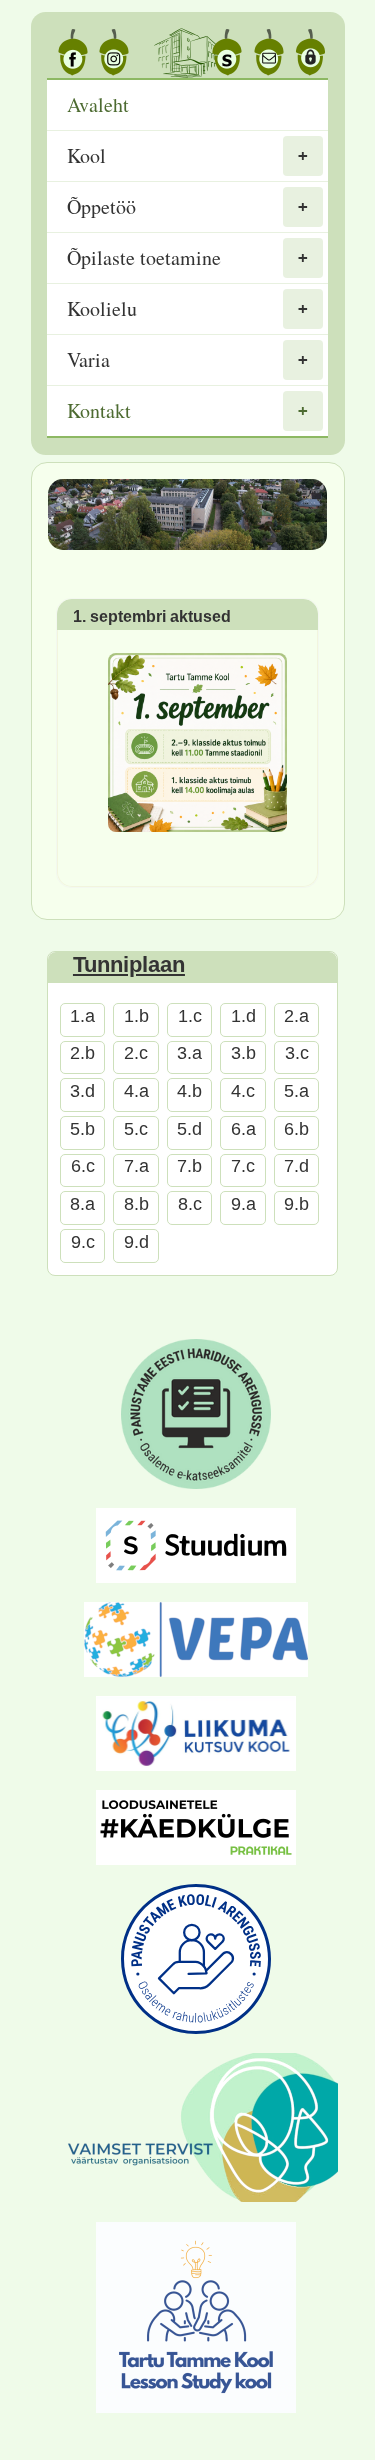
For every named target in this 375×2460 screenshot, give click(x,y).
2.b (82, 1053)
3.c (297, 1053)
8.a (82, 1204)
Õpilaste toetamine (144, 257)
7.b (189, 1166)
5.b (82, 1129)
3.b (243, 1053)
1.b (136, 1016)
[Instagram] (110, 53)
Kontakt (99, 410)
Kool (86, 155)
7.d (296, 1166)
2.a (296, 1016)
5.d (189, 1129)
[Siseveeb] (307, 53)
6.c (83, 1166)
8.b (136, 1204)
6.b (296, 1129)
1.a (82, 1016)
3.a (189, 1053)
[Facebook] (68, 53)
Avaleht (98, 104)
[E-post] (265, 53)
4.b (189, 1091)
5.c (136, 1129)
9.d (136, 1242)
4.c (243, 1091)
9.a (243, 1204)
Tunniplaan (129, 964)
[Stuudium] (223, 53)
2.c (136, 1053)
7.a (136, 1166)
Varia (88, 359)
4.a (136, 1091)
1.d (243, 1016)
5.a (296, 1091)
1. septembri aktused (152, 616)
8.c (190, 1204)
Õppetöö (101, 206)
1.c (190, 1016)
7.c (243, 1166)
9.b (296, 1204)
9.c (83, 1242)
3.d (82, 1091)
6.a (243, 1129)
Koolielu (102, 308)
